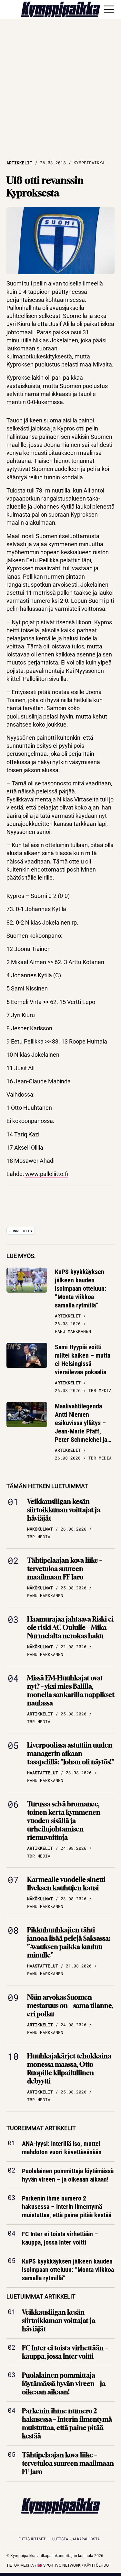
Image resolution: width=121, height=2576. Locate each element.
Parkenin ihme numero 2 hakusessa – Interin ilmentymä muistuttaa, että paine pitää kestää (67, 2207)
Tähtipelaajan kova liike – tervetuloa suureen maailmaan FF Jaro (65, 1569)
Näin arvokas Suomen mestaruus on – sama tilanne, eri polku (70, 2006)
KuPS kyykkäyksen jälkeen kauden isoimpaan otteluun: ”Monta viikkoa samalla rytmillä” (81, 1288)
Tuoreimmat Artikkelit (41, 2128)
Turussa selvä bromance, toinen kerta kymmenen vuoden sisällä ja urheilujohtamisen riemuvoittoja (64, 1821)
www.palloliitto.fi (47, 1174)
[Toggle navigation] (109, 9)
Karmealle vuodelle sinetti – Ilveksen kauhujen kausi (68, 1884)
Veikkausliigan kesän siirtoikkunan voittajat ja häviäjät (64, 1510)
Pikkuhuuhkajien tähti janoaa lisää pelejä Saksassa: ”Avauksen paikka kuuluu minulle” (69, 1943)
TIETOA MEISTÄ (20, 2565)
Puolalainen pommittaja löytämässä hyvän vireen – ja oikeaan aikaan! (68, 2175)
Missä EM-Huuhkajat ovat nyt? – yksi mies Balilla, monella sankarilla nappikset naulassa (71, 1690)
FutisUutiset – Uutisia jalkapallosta (59, 2539)
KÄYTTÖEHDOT (98, 2565)
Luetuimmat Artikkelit (41, 2296)
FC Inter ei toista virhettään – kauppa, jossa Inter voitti (60, 2238)
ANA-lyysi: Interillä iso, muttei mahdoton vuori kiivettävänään (62, 2148)
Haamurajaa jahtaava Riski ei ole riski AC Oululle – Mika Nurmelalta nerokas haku (70, 1627)
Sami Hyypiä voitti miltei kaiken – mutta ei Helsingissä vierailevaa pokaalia (83, 1360)
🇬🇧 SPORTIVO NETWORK (59, 2565)
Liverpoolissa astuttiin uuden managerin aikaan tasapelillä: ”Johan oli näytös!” (71, 1753)
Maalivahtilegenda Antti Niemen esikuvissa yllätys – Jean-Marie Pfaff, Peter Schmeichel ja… (83, 1423)
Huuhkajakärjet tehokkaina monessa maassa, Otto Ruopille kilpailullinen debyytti (69, 2069)
